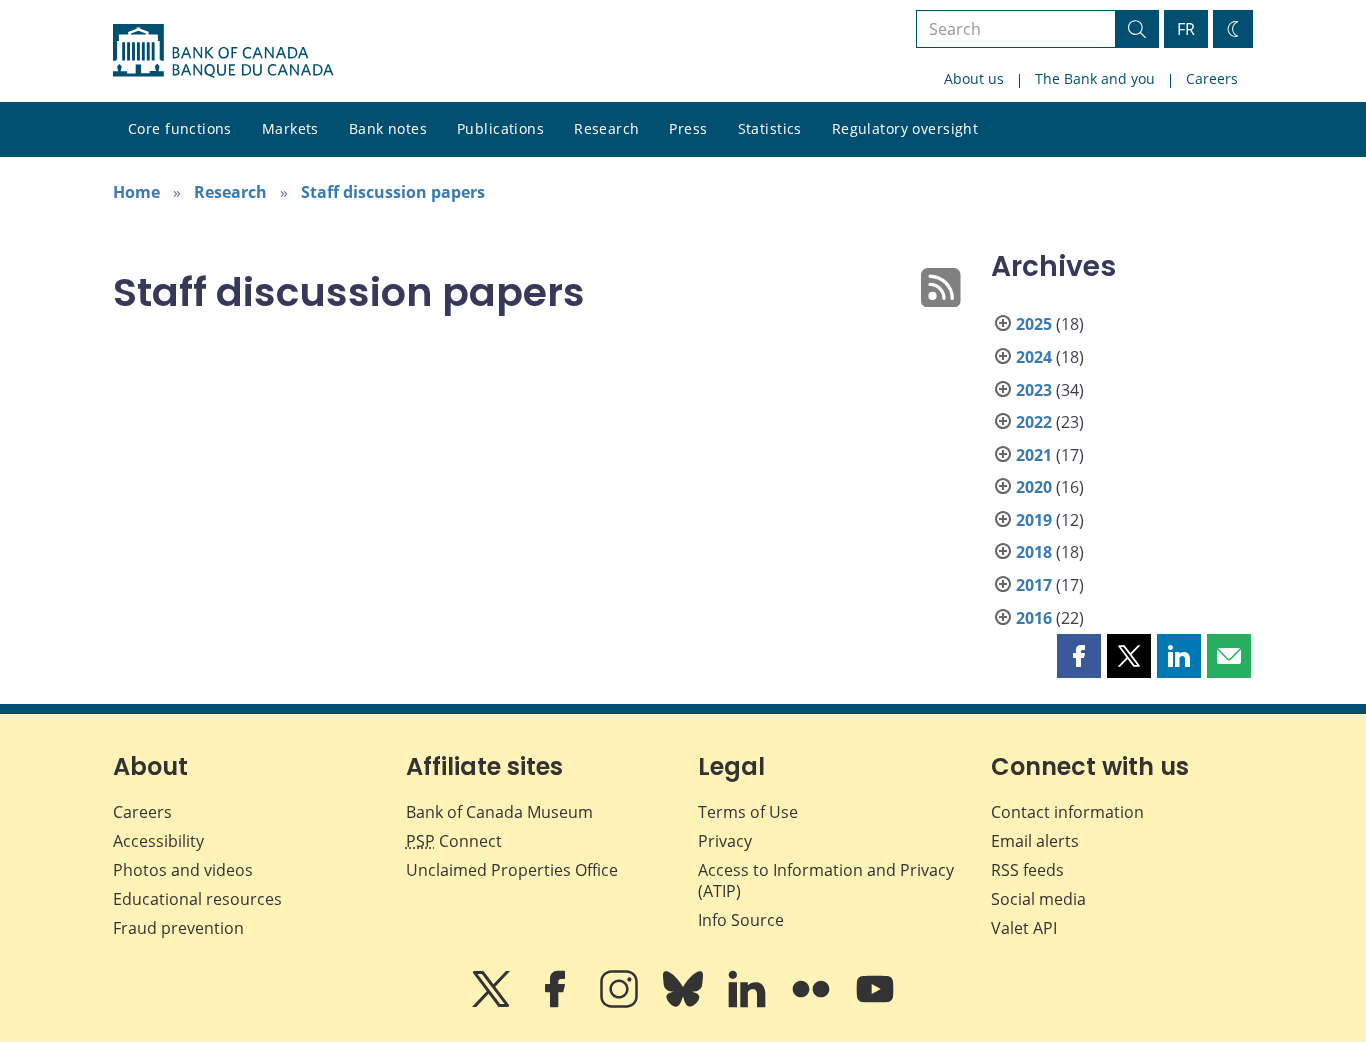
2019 (1034, 520)
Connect (454, 841)
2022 (1034, 422)
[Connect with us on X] (493, 1003)
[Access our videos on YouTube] (875, 1003)
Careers (1212, 78)
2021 (1034, 455)
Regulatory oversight (905, 128)
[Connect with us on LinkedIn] (749, 1003)
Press (688, 128)
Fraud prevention (178, 928)
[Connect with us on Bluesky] (685, 1003)
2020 (1034, 487)
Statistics (770, 128)
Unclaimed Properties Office (512, 870)
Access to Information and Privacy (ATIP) (826, 880)
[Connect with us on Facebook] (557, 1003)
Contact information (1067, 812)
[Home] (223, 51)
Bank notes (388, 128)
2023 (1034, 390)
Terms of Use (748, 812)
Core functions (180, 128)
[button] (1079, 656)
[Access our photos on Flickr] (813, 1003)
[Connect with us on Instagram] (621, 1003)
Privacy (725, 841)
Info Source (741, 920)
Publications (500, 128)
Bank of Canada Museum (499, 812)
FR (1186, 29)
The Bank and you (1095, 78)
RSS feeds (1027, 870)
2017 (1034, 585)
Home (136, 192)
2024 (1034, 357)
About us (974, 78)
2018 (1034, 552)
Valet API (1024, 928)
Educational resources (197, 899)
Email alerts (1035, 841)
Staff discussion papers (393, 192)
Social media (1038, 899)
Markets (290, 128)
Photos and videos (183, 870)
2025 (1034, 324)
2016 (1034, 618)
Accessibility (158, 841)
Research (606, 128)
